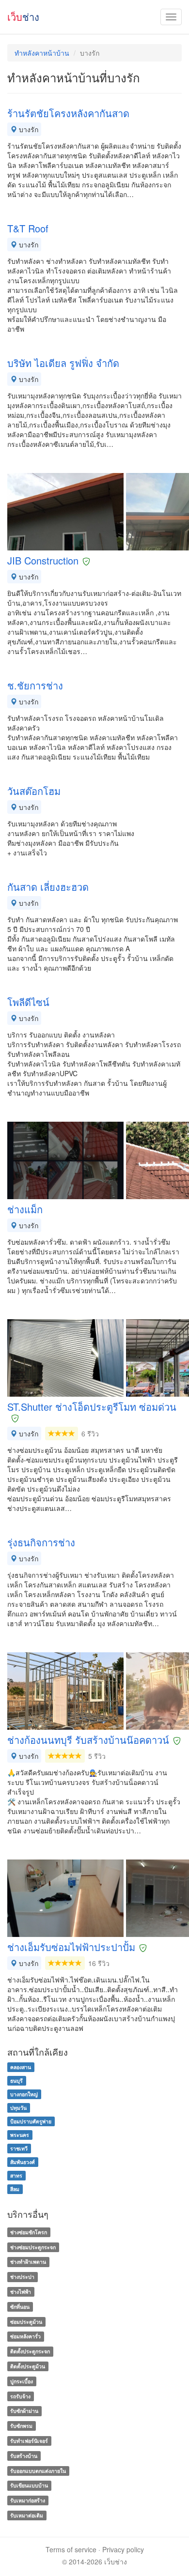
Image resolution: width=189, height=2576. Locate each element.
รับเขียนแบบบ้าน (29, 2486)
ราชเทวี (19, 2148)
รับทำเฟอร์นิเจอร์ (29, 2441)
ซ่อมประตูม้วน (26, 2322)
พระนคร (20, 2135)
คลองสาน (21, 2067)
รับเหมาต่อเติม (27, 2515)
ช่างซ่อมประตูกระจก (33, 2247)
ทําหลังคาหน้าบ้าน (42, 53)
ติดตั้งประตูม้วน (28, 2366)
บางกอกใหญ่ (24, 2094)
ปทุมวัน (18, 2108)
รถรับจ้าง (20, 2396)
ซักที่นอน (20, 2307)
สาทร (16, 2175)
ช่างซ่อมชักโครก (29, 2232)
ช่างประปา (22, 2277)
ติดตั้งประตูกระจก (30, 2351)
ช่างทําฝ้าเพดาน (28, 2262)
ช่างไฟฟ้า (21, 2292)
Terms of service (71, 2549)
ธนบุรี (16, 2081)
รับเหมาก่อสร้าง (28, 2500)
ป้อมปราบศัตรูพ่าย (31, 2121)
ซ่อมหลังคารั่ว (25, 2337)
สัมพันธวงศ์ (23, 2162)
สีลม (15, 2189)
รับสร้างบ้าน (24, 2456)
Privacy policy (123, 2549)
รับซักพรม (21, 2426)
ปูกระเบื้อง (22, 2381)
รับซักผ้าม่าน (24, 2411)
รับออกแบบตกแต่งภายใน (38, 2471)
